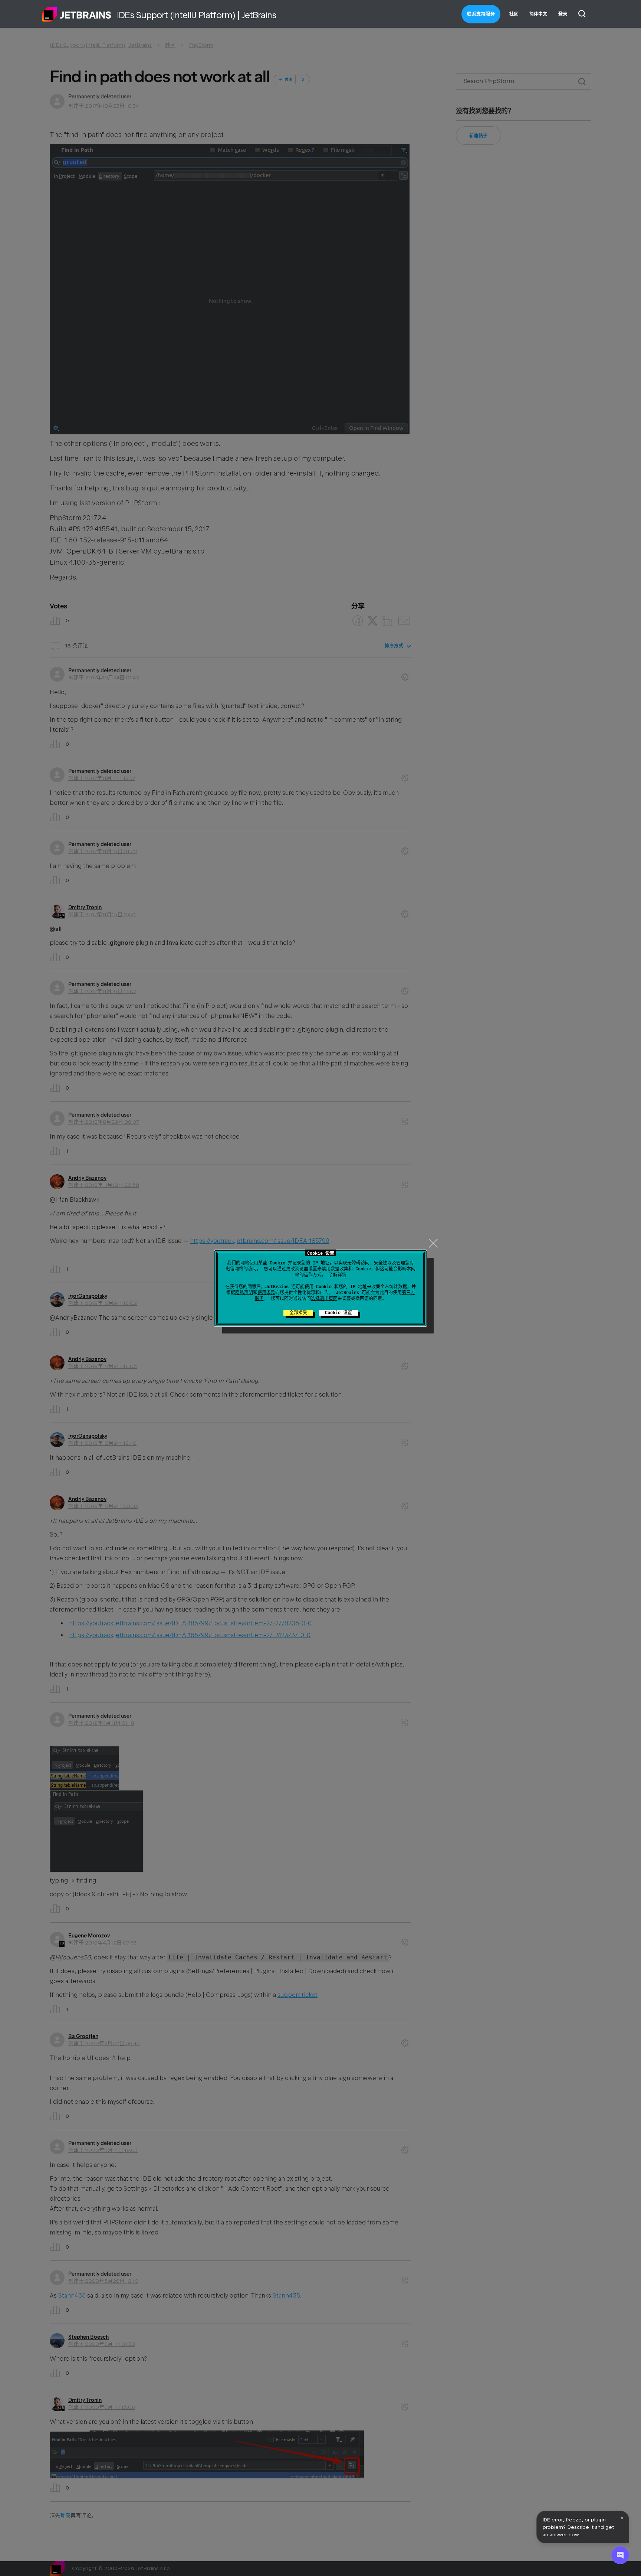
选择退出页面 (324, 1299)
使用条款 (266, 1293)
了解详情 (338, 1275)
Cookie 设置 (338, 1313)
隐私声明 (244, 1293)
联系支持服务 (481, 14)
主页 (77, 14)
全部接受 (298, 1313)
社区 (514, 14)
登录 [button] (563, 14)
